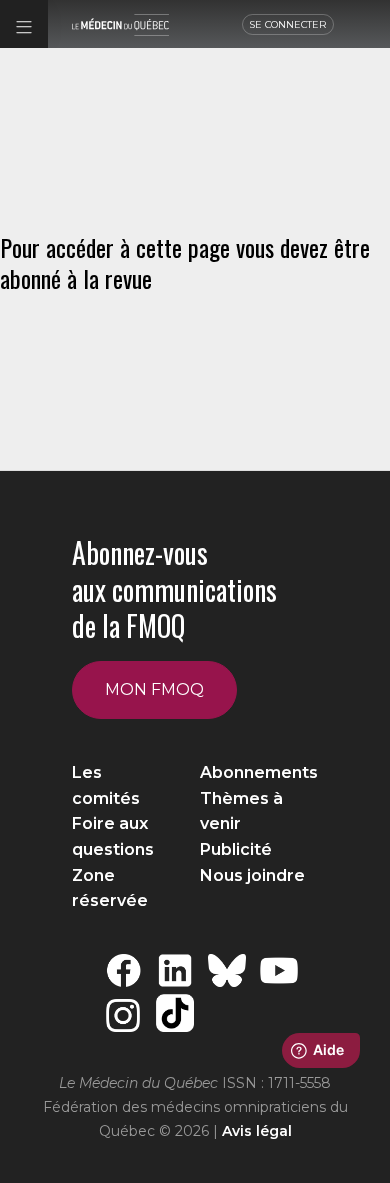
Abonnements (259, 772)
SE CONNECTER (288, 24)
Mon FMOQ (154, 689)
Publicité (236, 849)
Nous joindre (252, 875)
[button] (24, 24)
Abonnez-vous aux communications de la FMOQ (174, 589)
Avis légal (257, 1131)
